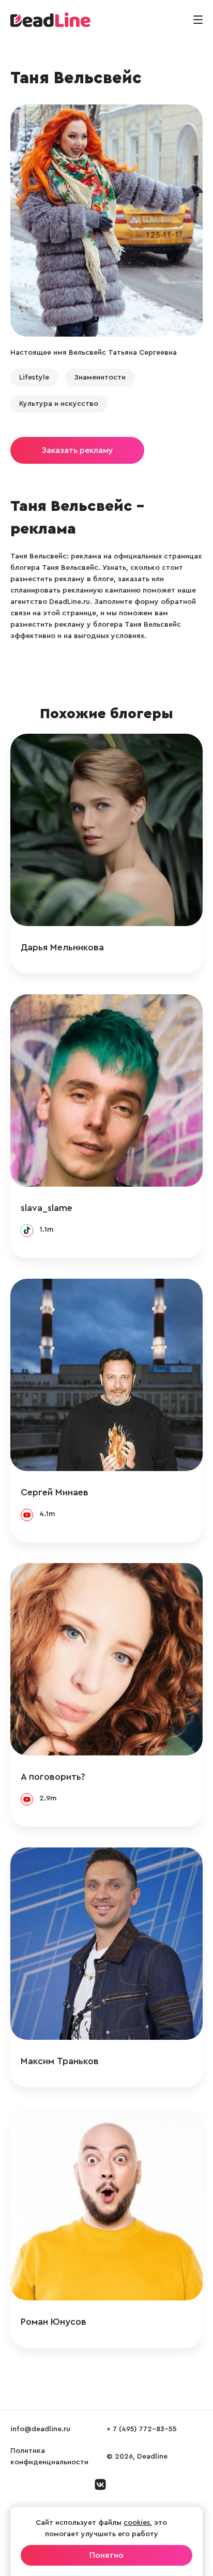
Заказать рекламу (77, 450)
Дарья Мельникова (62, 947)
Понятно (106, 2555)
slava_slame (47, 1208)
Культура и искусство (59, 404)
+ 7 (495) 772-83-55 (142, 2429)
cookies (137, 2523)
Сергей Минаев (55, 1492)
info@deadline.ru (40, 2429)
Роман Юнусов (54, 2322)
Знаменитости (100, 377)
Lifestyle (34, 377)
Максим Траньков (60, 2061)
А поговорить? (53, 1777)
